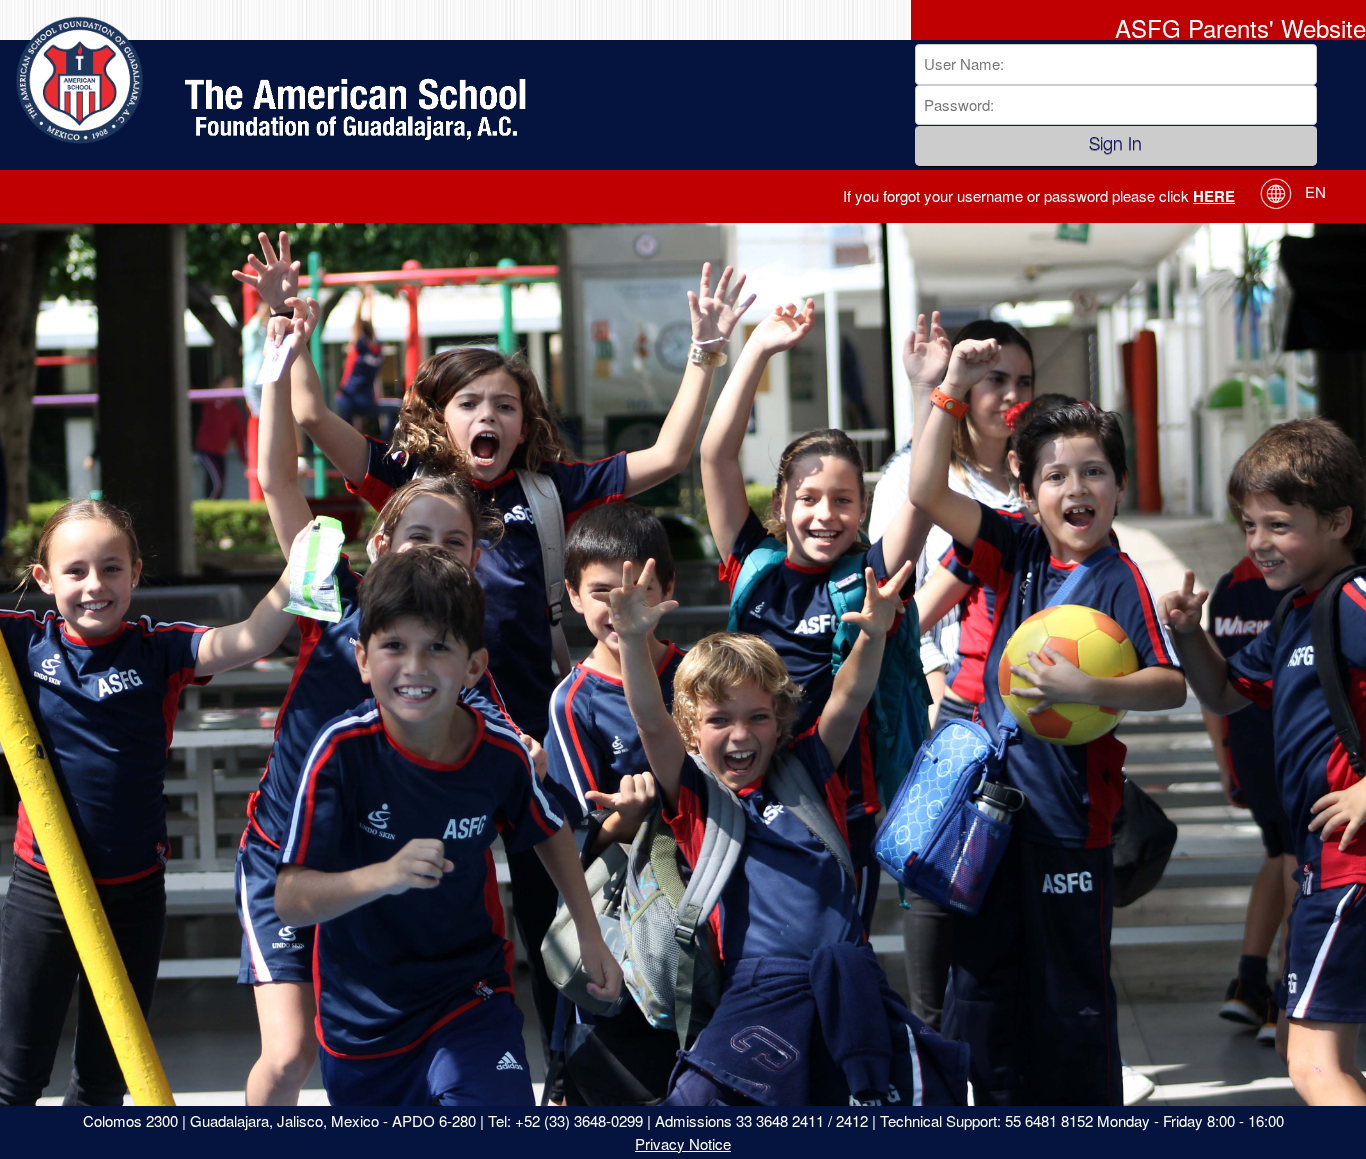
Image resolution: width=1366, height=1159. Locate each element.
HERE (1214, 196)
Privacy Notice (683, 1143)
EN (1313, 191)
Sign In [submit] (1115, 146)
